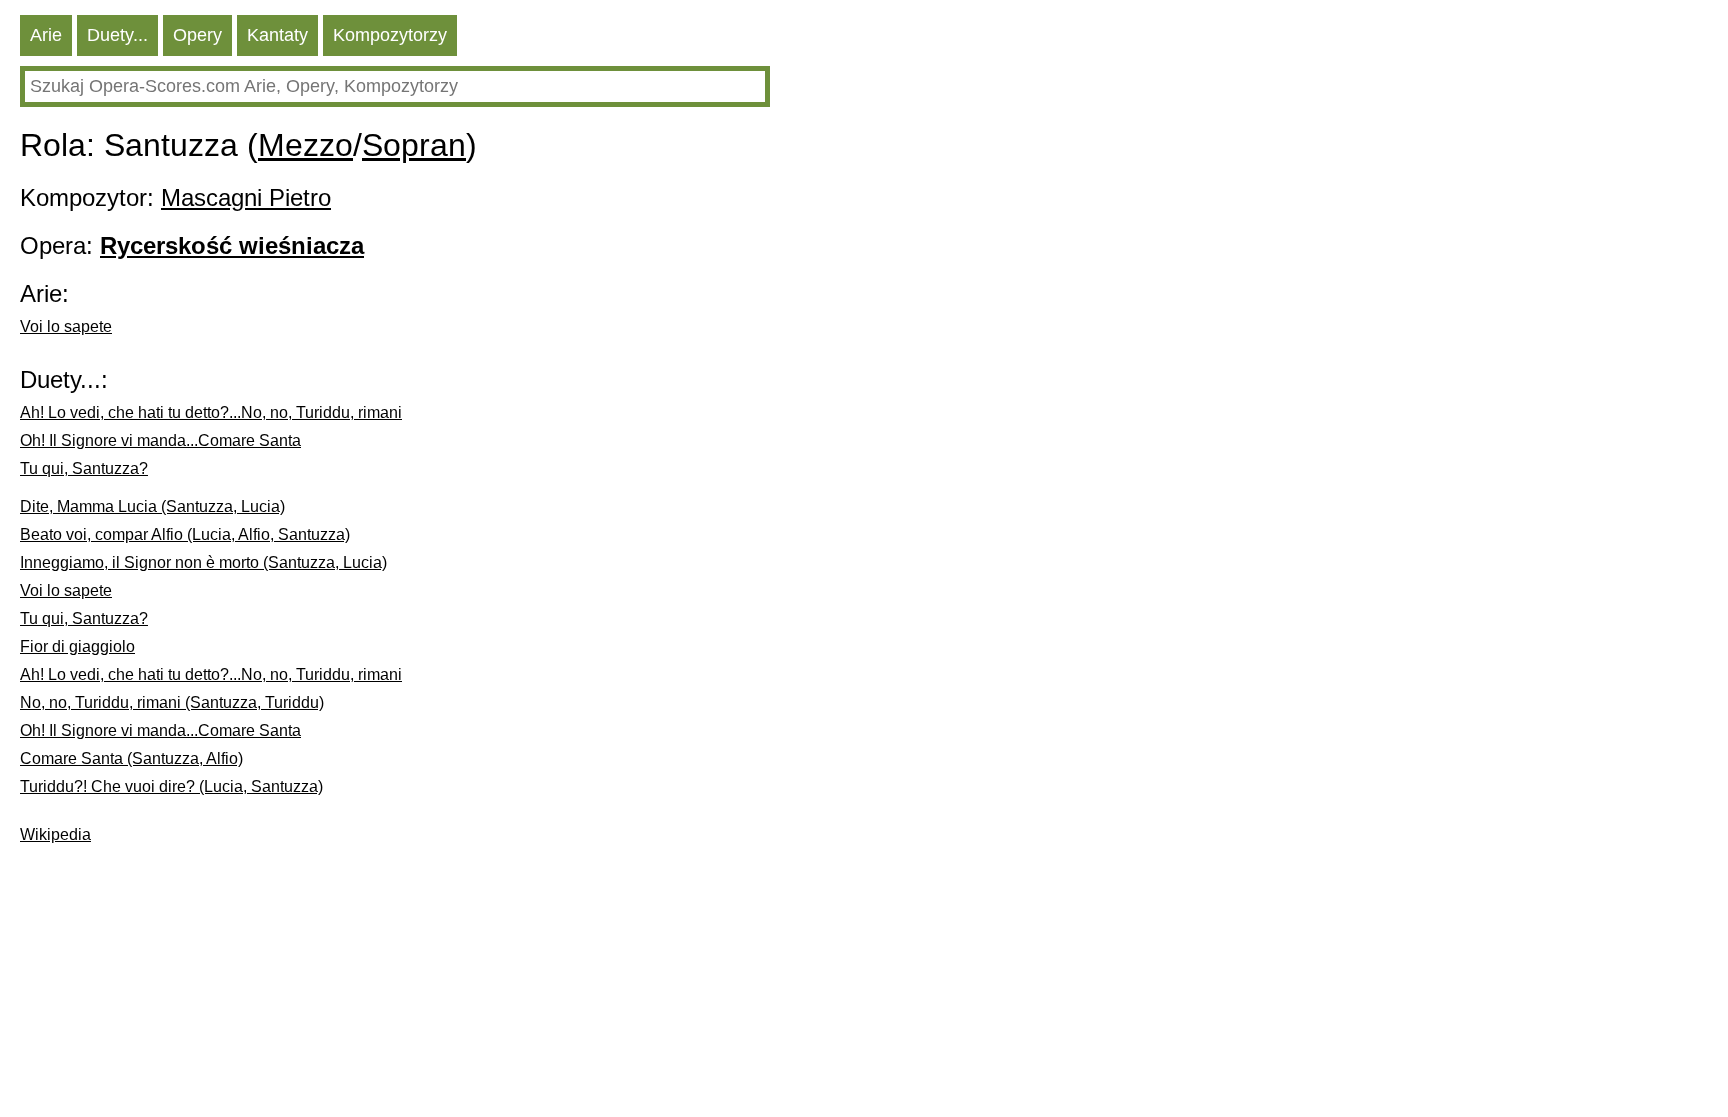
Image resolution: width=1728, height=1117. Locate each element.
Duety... (117, 35)
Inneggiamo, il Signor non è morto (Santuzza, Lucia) (203, 562)
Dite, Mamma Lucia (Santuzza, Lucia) (152, 506)
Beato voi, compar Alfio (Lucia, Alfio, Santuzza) (185, 534)
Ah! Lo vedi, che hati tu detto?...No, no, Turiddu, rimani (211, 412)
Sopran (414, 145)
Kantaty (277, 35)
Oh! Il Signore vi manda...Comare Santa (160, 440)
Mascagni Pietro (246, 197)
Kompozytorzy (390, 35)
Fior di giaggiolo (77, 646)
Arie (46, 35)
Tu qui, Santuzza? (84, 468)
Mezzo (305, 145)
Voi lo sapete (66, 326)
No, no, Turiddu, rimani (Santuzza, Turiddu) (172, 702)
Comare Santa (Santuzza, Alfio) (131, 758)
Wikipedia (55, 834)
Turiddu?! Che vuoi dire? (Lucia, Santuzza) (171, 786)
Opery (197, 35)
